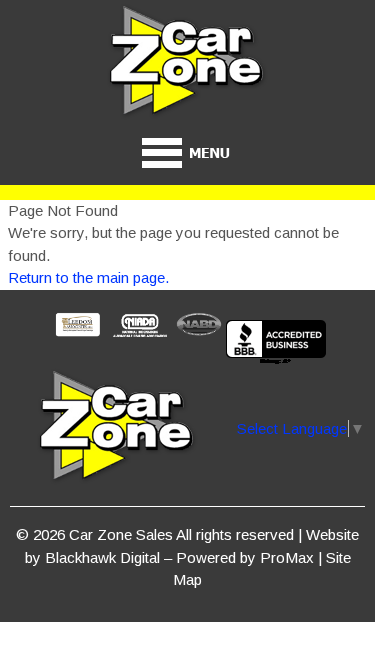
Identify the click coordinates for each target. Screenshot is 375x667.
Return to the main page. (88, 277)
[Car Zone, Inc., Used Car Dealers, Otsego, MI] (276, 344)
